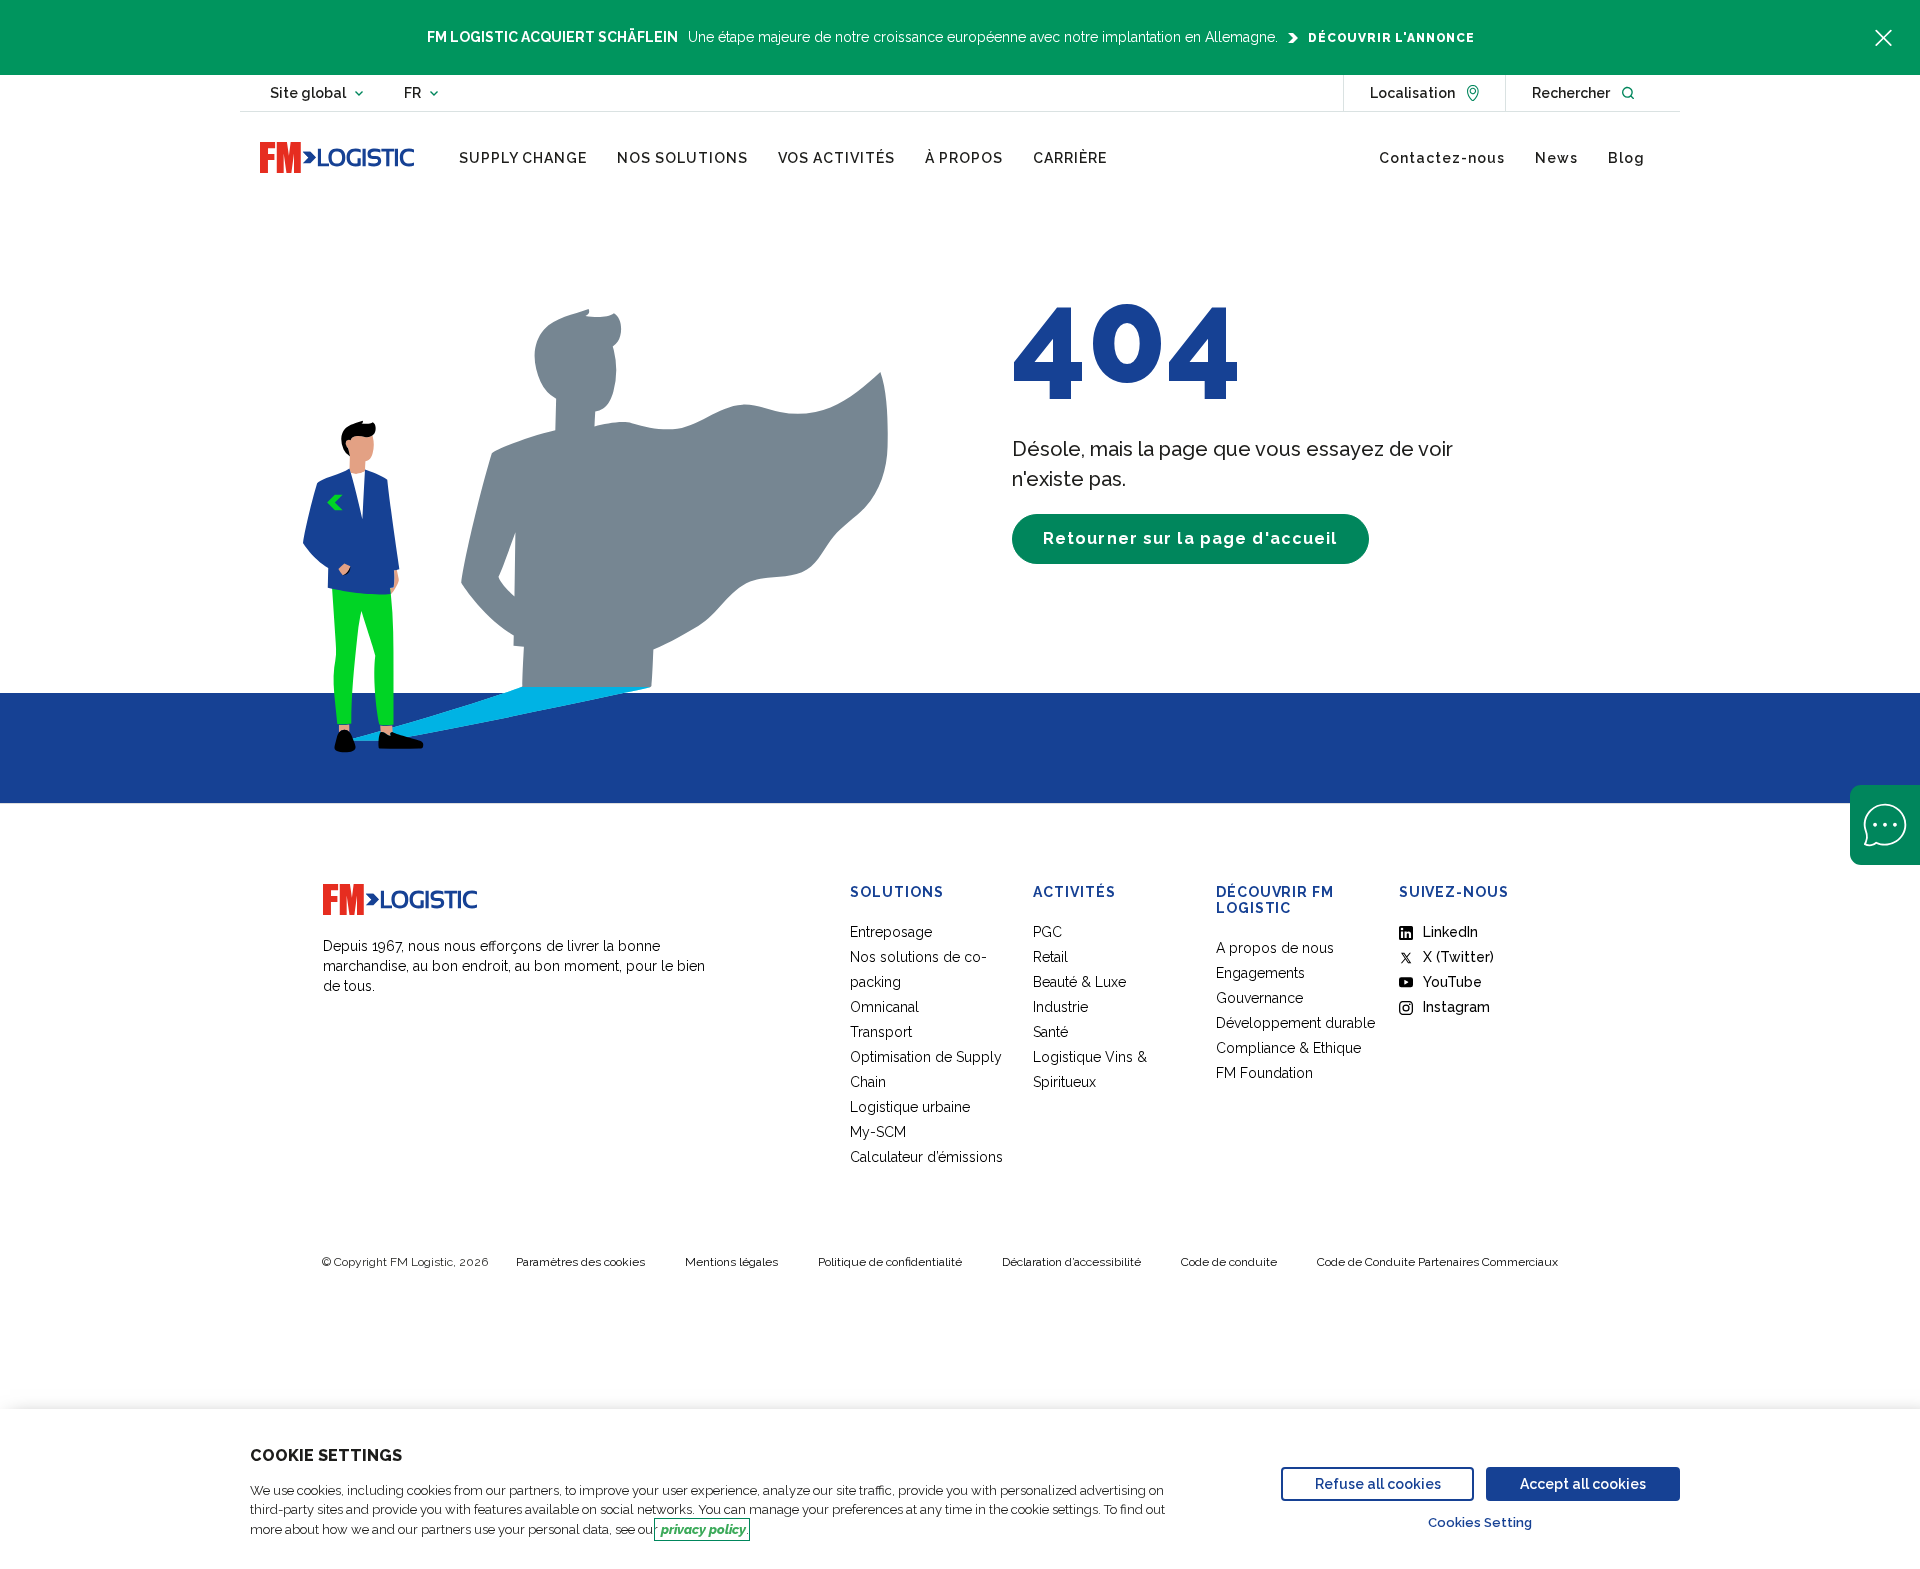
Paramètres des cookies (580, 1262)
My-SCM (880, 1132)
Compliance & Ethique (1288, 1048)
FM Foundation (1264, 1073)
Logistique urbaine (910, 1107)
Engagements (1260, 973)
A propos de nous (1275, 948)
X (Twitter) (1458, 957)
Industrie (1060, 1007)
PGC (1047, 932)
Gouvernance (1259, 998)
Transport (881, 1032)
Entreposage (891, 932)
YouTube (1452, 982)
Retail (1050, 957)
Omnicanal (884, 1007)
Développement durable (1295, 1023)
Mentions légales (731, 1262)
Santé (1050, 1032)
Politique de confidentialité (890, 1262)
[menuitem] (523, 158)
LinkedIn (1450, 932)
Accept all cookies (1583, 1484)
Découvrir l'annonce (1391, 38)
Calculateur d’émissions (926, 1157)
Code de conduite (1229, 1262)
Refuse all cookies (1378, 1484)
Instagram (1456, 1007)
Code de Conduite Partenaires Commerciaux (1437, 1262)
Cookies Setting (1480, 1522)
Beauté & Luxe (1079, 982)
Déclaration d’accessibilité (1071, 1262)
